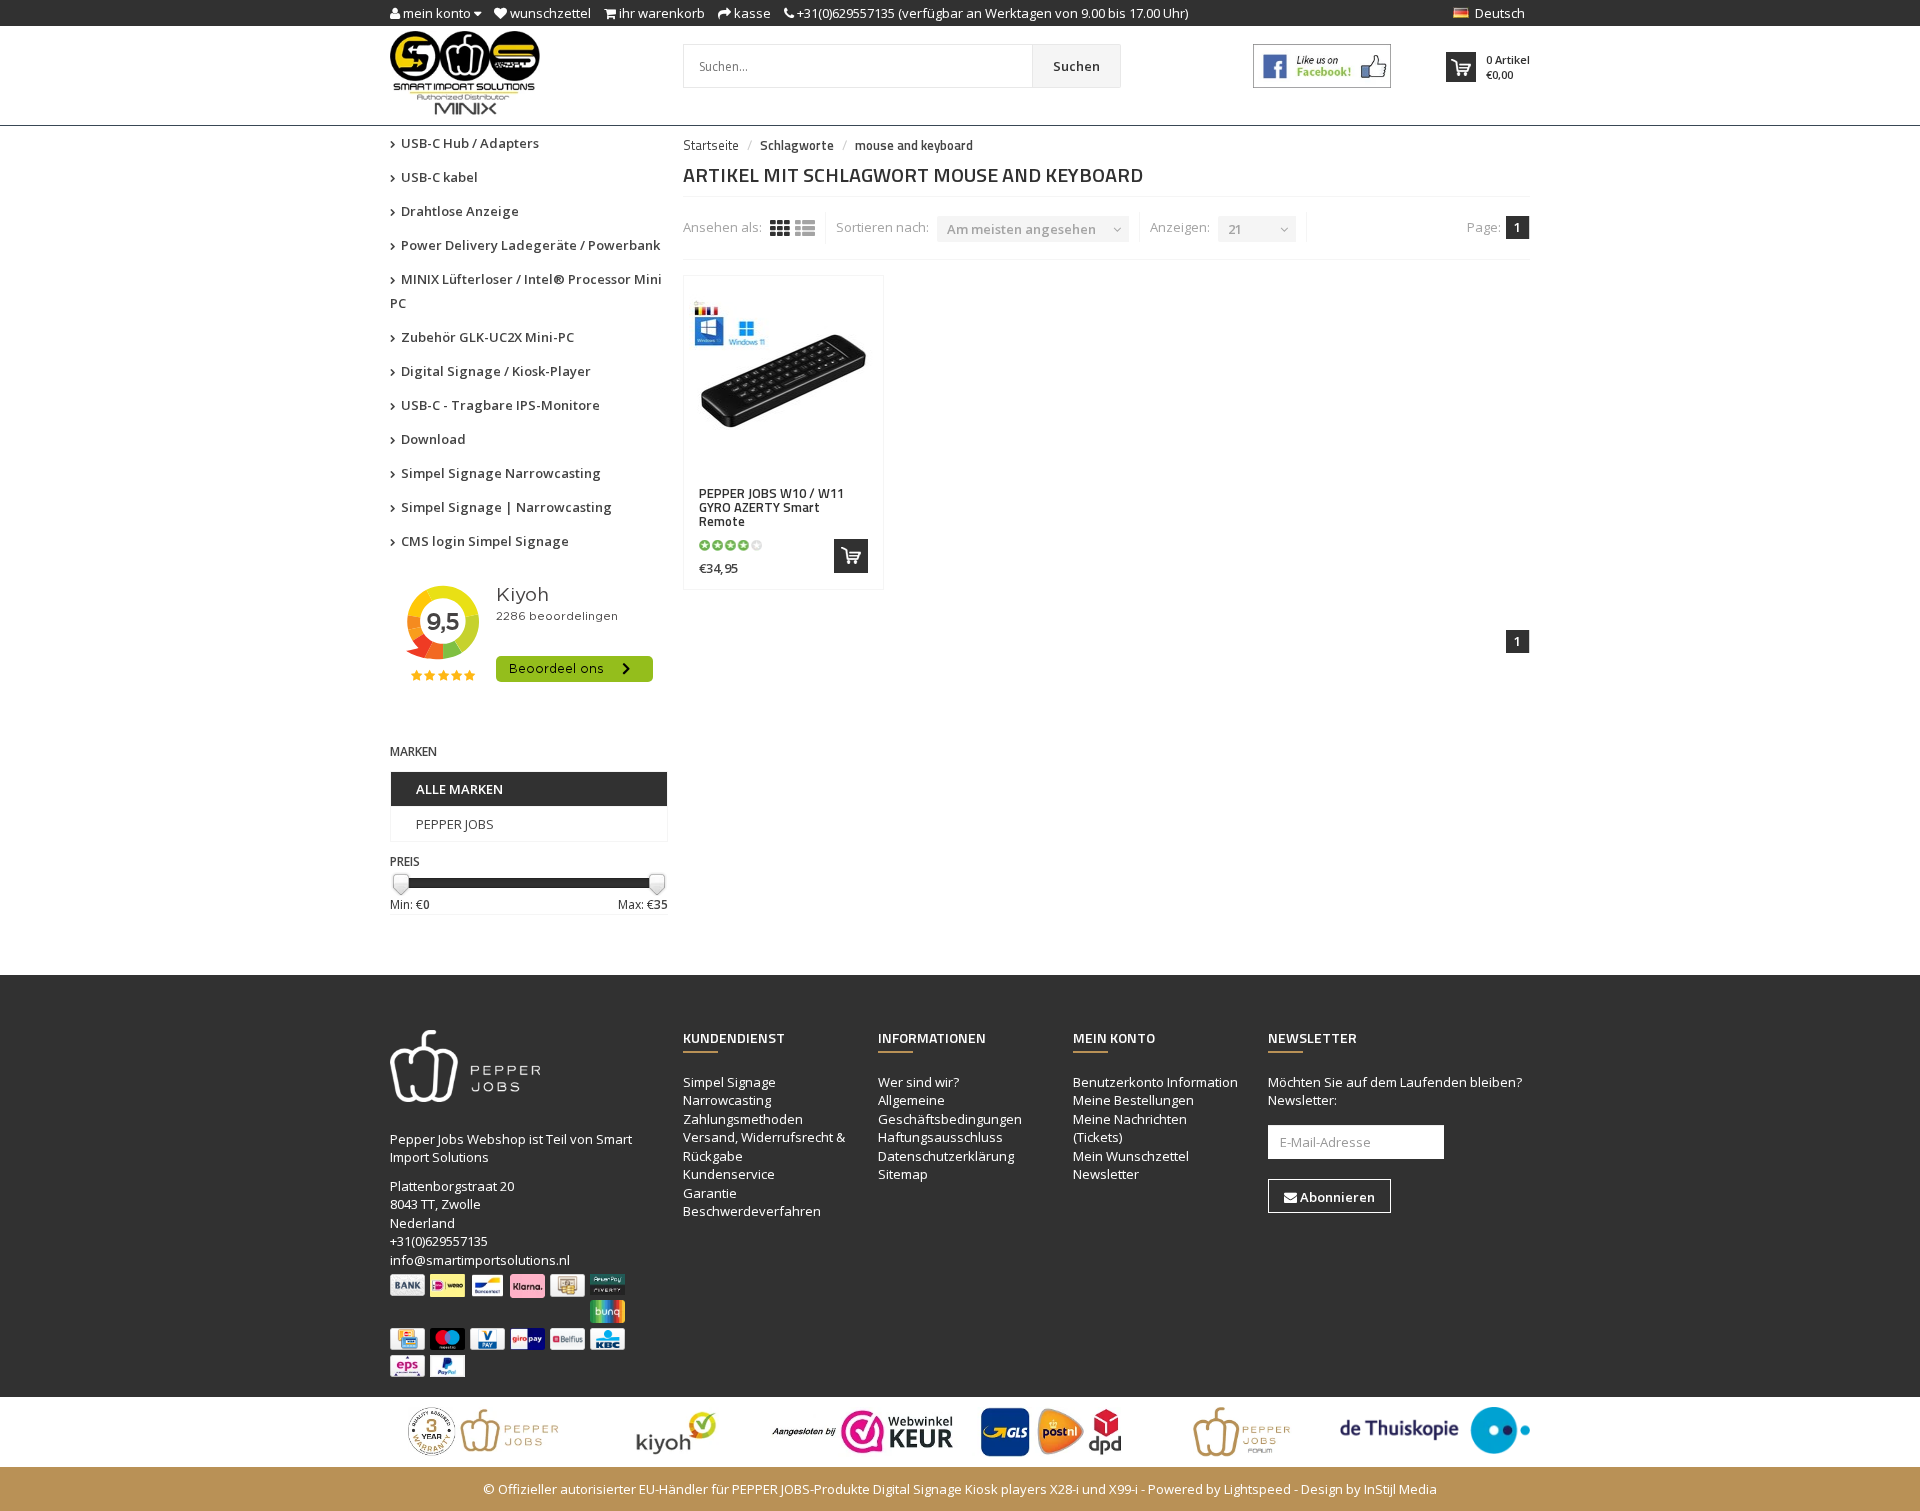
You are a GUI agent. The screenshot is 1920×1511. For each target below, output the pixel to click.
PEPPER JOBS (455, 824)
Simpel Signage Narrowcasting (499, 473)
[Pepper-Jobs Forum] (1245, 1432)
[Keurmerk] (1322, 66)
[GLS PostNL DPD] (1055, 1432)
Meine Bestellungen (1133, 1100)
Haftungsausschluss (940, 1137)
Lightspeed (1257, 1489)
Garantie (710, 1193)
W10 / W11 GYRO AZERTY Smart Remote (771, 507)
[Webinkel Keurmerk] (865, 1431)
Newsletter (1106, 1174)
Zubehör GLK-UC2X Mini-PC (486, 337)
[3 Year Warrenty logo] (485, 1432)
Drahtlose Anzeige (458, 211)
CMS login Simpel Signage (483, 541)
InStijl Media (1400, 1489)
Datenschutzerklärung (946, 1156)
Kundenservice (729, 1174)
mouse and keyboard (914, 145)
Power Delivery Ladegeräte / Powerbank (529, 245)
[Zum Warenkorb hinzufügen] (851, 556)
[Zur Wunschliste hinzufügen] (824, 481)
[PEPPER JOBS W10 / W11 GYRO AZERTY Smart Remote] (784, 381)
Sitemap (903, 1174)
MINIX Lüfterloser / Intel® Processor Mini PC (526, 291)
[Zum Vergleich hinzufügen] (860, 481)
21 (1235, 229)
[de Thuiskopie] (1435, 1430)
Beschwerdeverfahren (752, 1211)
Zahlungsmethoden (743, 1119)
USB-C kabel (438, 177)
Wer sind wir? (918, 1082)
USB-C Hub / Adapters (468, 143)
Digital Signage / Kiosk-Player (494, 371)
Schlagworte (797, 145)
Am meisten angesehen (1021, 229)
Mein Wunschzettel (1131, 1156)
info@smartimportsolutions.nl (480, 1260)
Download (432, 439)
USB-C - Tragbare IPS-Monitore (499, 405)
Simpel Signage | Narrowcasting (505, 507)
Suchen (1076, 66)
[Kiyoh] (675, 1432)
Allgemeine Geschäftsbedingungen (950, 1109)
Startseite (711, 145)
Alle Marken (459, 789)
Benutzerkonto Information (1155, 1082)
